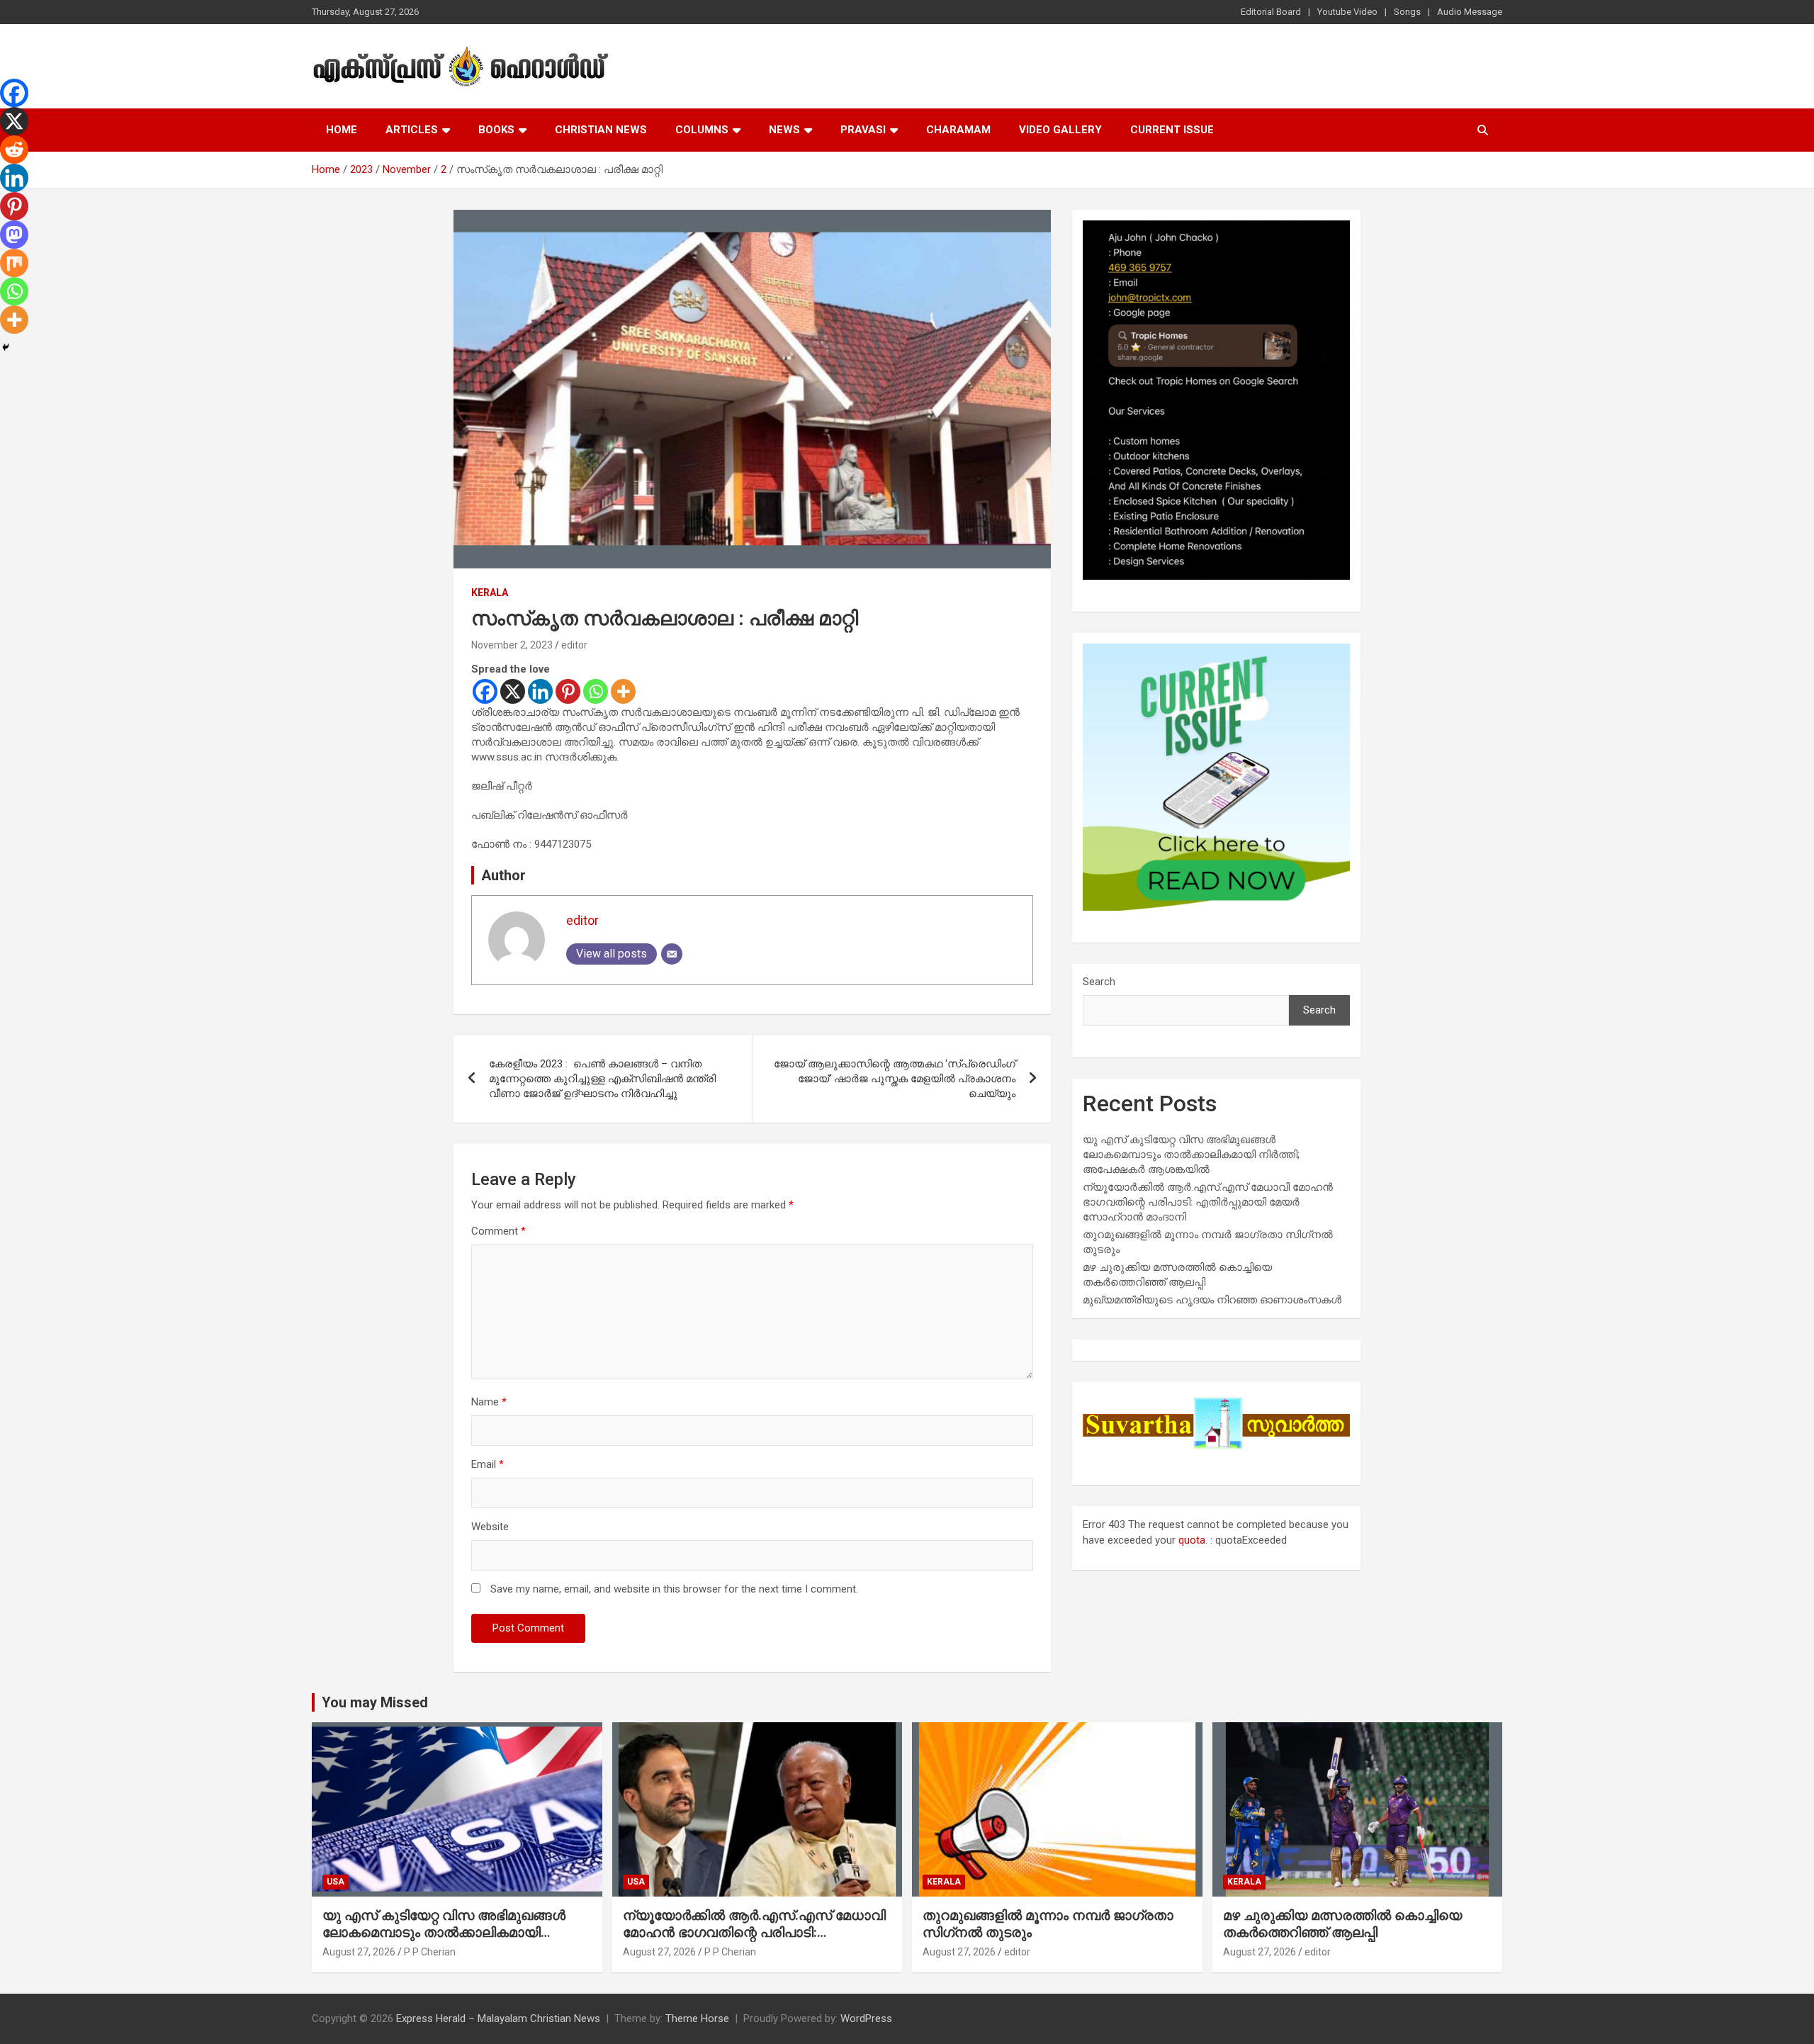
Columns (702, 130)
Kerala (490, 593)
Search (1099, 982)
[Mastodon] (14, 235)
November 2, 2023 (512, 645)
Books (496, 130)
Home (342, 130)
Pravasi (863, 130)
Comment (498, 1231)
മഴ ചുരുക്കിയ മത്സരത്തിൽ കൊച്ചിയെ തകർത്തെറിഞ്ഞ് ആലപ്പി (1342, 1924)
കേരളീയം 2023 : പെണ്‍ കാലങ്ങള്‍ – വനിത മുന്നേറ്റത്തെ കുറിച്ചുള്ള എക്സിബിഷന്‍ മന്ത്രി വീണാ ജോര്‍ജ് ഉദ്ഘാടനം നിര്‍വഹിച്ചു (602, 1079)
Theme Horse (697, 2018)
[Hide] (6, 347)
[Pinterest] (568, 691)
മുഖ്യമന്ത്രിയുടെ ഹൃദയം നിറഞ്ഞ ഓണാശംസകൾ (1212, 1300)
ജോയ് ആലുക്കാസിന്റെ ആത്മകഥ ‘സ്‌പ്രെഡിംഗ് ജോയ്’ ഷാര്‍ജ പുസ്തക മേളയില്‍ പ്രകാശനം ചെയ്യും (895, 1079)
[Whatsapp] (596, 691)
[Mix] (14, 263)
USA (336, 1882)
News (784, 130)
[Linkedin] (540, 691)
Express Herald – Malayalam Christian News (498, 2018)
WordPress (866, 2018)
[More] (623, 691)
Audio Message (1470, 12)
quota (1192, 1540)
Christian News (601, 130)
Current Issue (1172, 130)
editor (574, 645)
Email (488, 1464)
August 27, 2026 (359, 1952)
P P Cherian (430, 1952)
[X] (513, 691)
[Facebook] (485, 691)
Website (490, 1527)
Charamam (958, 130)
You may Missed (375, 1702)
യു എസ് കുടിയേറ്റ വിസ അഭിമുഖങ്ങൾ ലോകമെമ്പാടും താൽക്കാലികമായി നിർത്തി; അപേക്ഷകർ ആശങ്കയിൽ (1191, 1155)
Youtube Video (1347, 12)
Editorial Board (1271, 12)
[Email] (672, 954)
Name (489, 1402)
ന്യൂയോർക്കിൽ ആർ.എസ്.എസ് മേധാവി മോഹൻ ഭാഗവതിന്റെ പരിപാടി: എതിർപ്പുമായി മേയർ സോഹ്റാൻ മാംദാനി (1208, 1202)
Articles (412, 130)
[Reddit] (14, 150)
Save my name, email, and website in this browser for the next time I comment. (674, 1589)
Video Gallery (1060, 130)
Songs (1407, 12)
